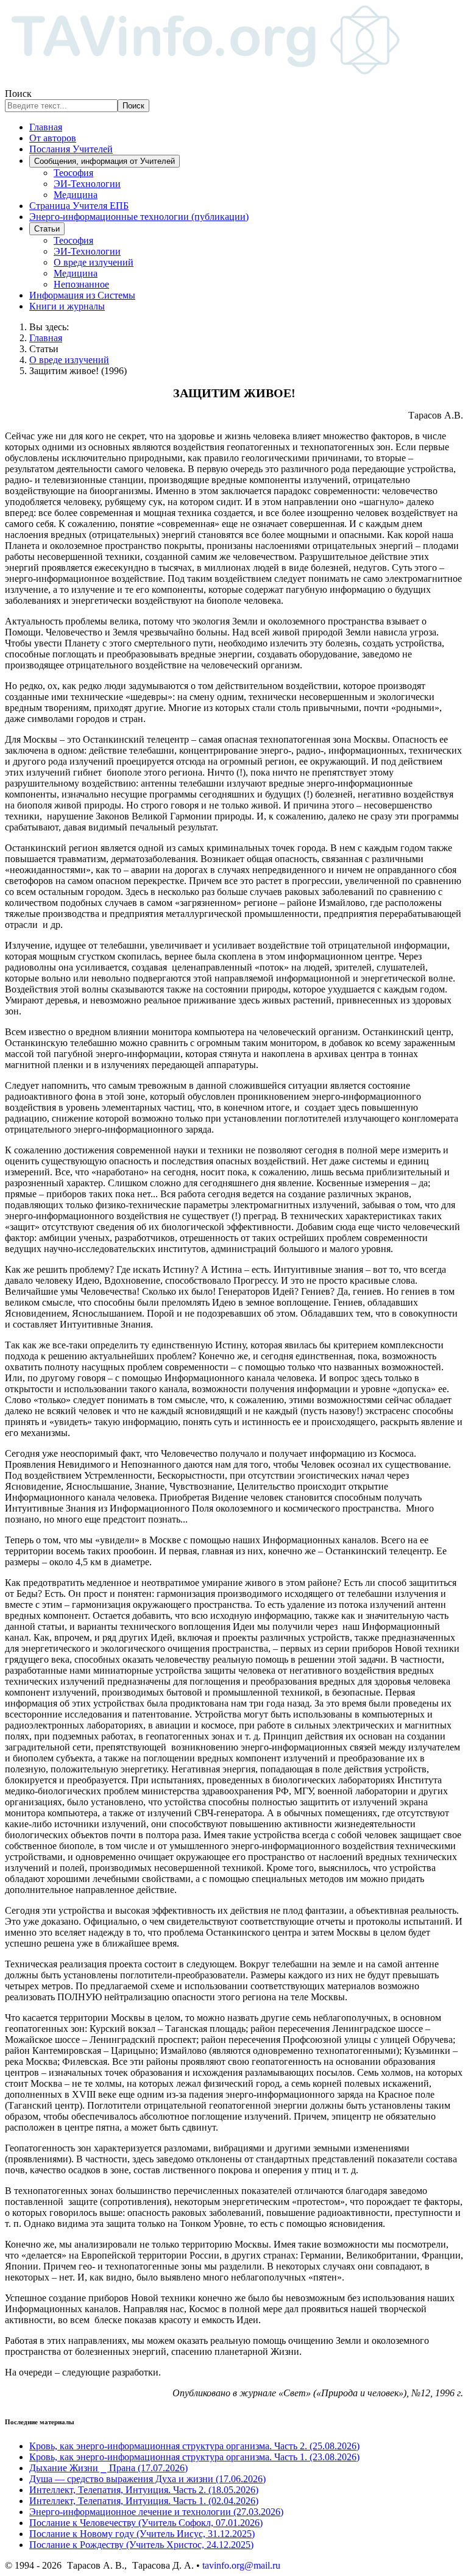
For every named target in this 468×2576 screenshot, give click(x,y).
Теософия (73, 173)
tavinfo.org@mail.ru (241, 2565)
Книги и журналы (67, 306)
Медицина (76, 195)
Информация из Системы (82, 295)
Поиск (18, 94)
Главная (46, 127)
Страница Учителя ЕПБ (79, 206)
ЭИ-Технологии (87, 184)
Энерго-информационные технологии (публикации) (139, 217)
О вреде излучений (94, 262)
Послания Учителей (71, 149)
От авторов (53, 138)
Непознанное (81, 284)
